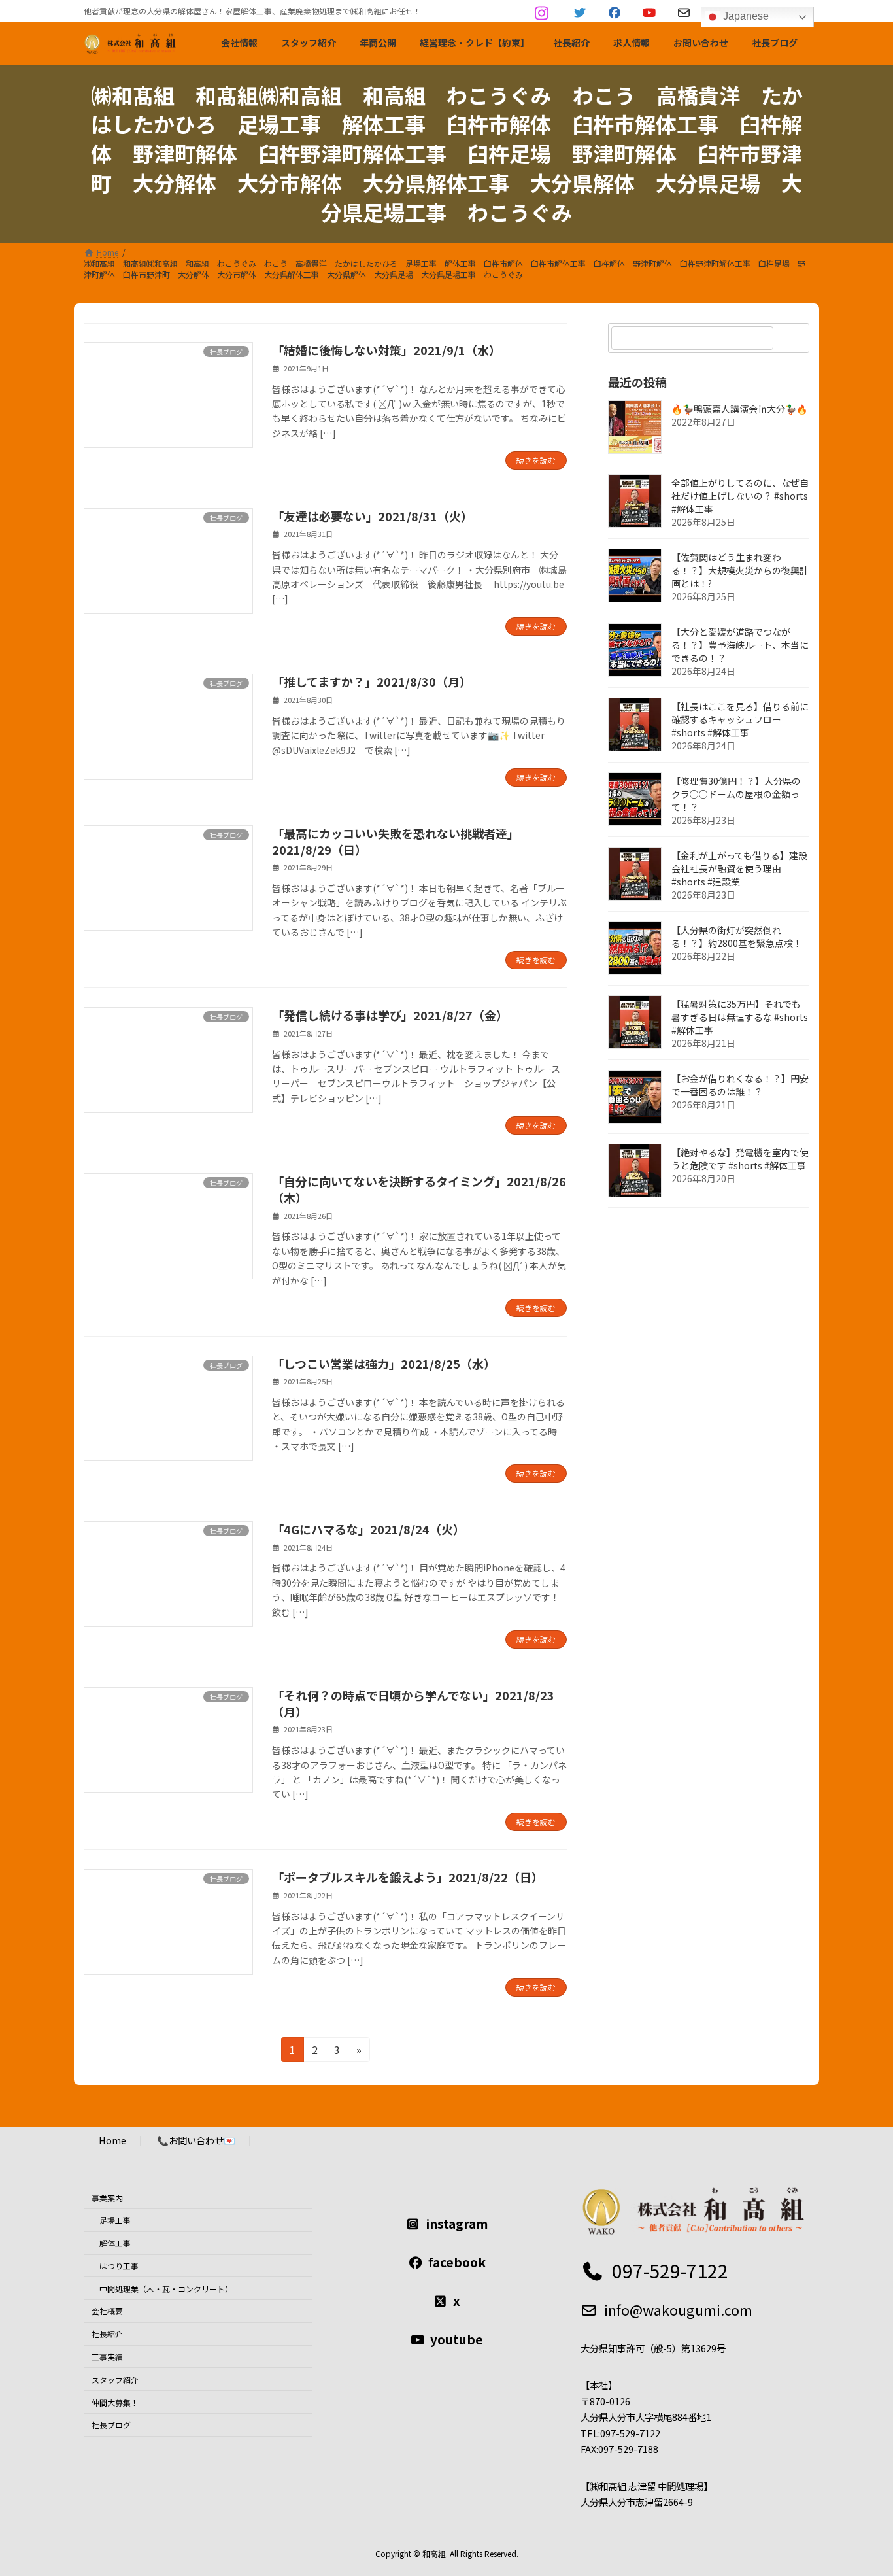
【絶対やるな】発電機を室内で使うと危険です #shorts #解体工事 (740, 1159)
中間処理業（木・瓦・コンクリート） (166, 2289)
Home (112, 2140)
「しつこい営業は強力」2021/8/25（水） (384, 1364)
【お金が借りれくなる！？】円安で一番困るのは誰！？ (740, 1085)
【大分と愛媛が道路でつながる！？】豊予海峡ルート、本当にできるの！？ (740, 645)
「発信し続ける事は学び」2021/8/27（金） (390, 1015)
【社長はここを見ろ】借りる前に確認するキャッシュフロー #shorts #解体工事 (740, 719)
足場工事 (115, 2220)
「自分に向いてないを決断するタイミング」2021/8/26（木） (419, 1189)
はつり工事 (119, 2266)
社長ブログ (111, 2425)
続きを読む (536, 460)
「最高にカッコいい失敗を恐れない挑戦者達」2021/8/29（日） (396, 841)
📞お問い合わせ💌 (196, 2140)
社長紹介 (107, 2334)
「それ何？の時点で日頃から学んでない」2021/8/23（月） (413, 1703)
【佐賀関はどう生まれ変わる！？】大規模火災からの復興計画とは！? (740, 570)
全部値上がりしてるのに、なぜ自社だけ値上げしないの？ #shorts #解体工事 (740, 496)
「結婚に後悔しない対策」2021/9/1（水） (386, 350)
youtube (457, 2339)
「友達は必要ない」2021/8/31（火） (372, 516)
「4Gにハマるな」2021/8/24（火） (368, 1529)
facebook (457, 2262)
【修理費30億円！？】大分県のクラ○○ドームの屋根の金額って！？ (736, 794)
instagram (457, 2224)
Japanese (745, 16)
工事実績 (107, 2357)
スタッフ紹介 (115, 2379)
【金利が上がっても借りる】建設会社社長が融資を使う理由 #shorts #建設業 (739, 868)
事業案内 (107, 2198)
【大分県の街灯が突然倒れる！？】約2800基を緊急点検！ (737, 936)
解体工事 (115, 2243)
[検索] (793, 338)
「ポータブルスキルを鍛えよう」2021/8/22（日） (408, 1877)
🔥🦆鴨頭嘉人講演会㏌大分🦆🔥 (739, 409)
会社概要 (107, 2311)
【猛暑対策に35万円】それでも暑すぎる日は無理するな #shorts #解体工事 (740, 1017)
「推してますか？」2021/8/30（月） (372, 681)
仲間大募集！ (115, 2402)
